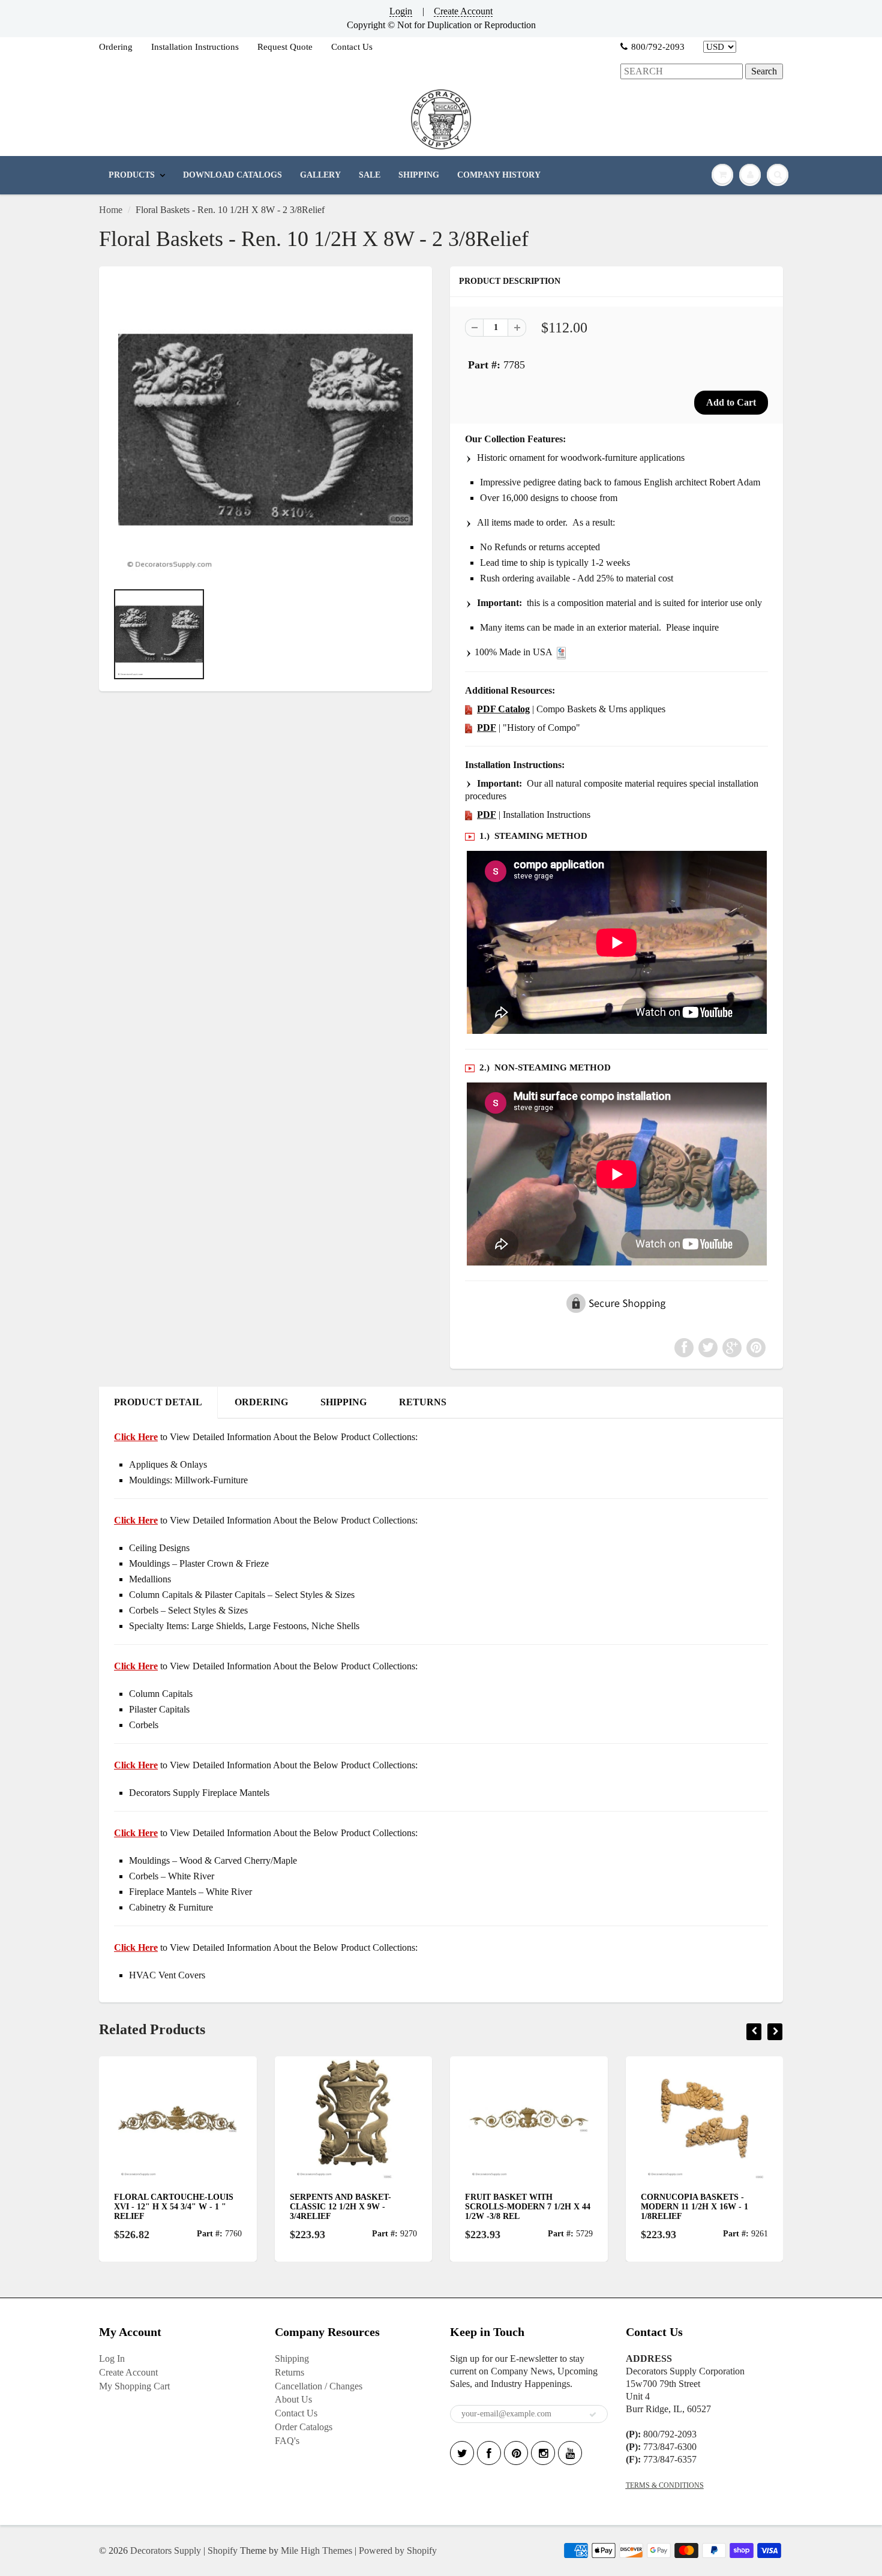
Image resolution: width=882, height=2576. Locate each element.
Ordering (116, 47)
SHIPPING (419, 175)
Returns (289, 2372)
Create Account (463, 11)
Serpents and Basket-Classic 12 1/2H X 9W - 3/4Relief (165, 2207)
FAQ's (287, 2441)
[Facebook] (489, 2453)
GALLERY (320, 175)
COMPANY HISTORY (499, 175)
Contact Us (352, 47)
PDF (487, 728)
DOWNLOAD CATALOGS (232, 175)
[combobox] (682, 72)
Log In (112, 2358)
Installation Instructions (195, 47)
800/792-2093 (658, 47)
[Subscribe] (593, 2415)
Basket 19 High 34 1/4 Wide (700, 2197)
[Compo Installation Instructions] (469, 815)
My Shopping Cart (134, 2386)
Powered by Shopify (398, 2550)
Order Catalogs (304, 2427)
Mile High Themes (316, 2550)
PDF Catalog (503, 709)
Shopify (223, 2550)
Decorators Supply (166, 2550)
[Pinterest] (516, 2453)
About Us (293, 2399)
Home (111, 210)
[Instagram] (543, 2453)
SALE (370, 175)
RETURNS (423, 1402)
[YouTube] (570, 2453)
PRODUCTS (132, 175)
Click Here (136, 1520)
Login (401, 11)
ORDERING (261, 1402)
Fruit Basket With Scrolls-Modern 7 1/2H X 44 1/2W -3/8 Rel (352, 2207)
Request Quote (285, 47)
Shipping (292, 2358)
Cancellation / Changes (319, 2386)
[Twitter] (462, 2453)
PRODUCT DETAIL (158, 1402)
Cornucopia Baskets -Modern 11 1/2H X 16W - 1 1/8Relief (519, 2207)
